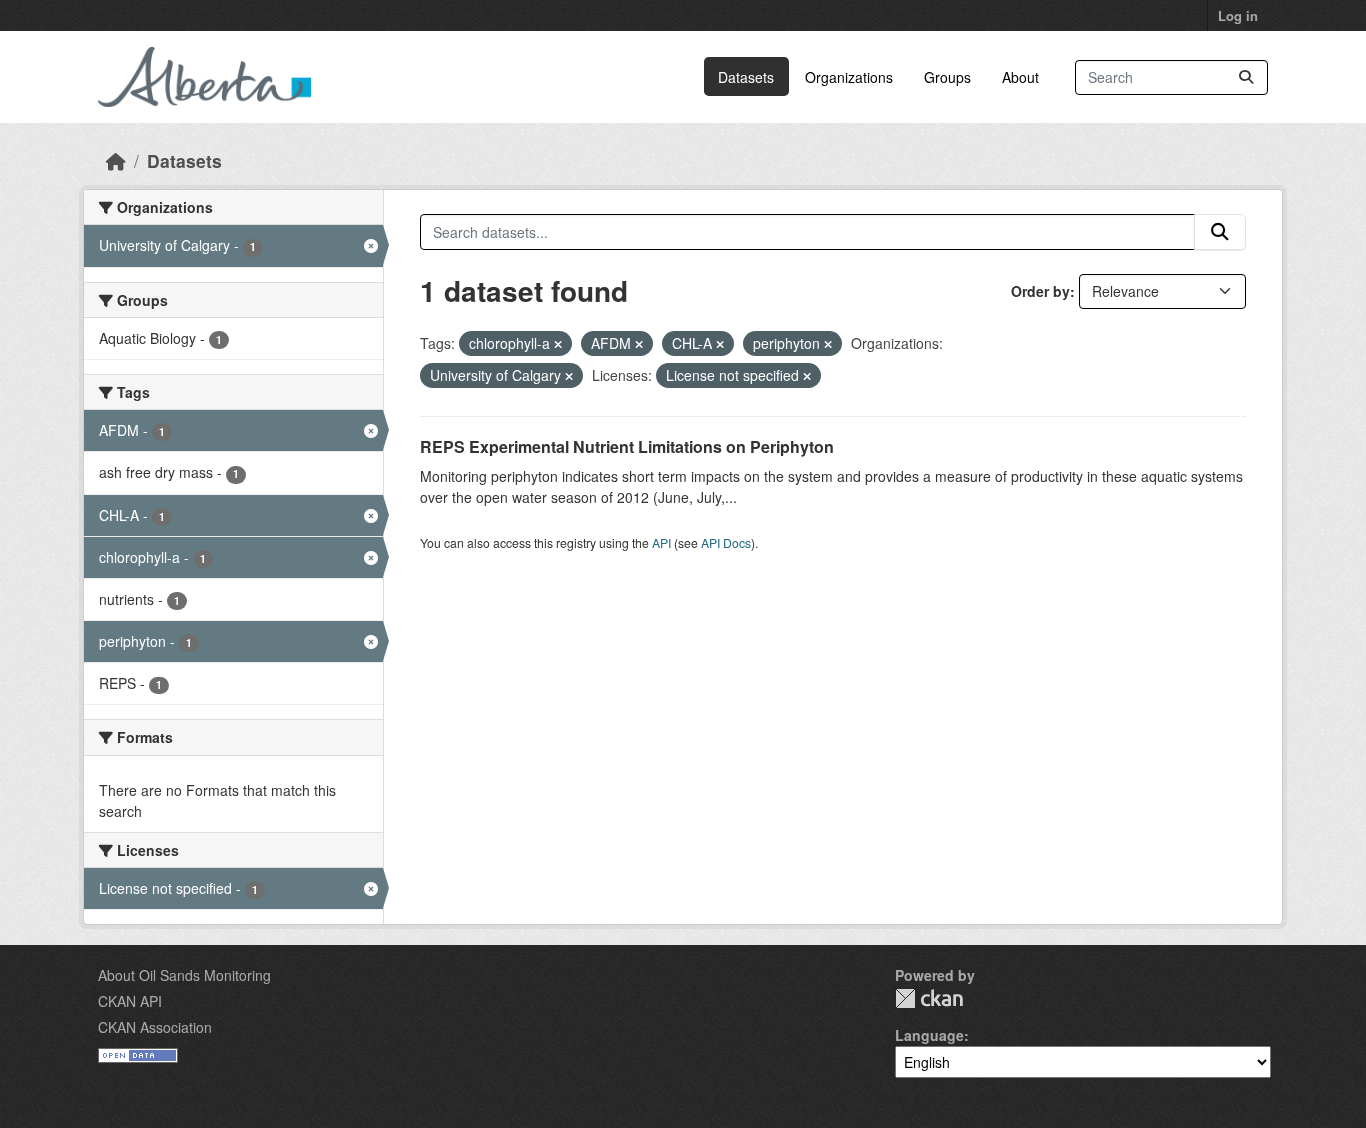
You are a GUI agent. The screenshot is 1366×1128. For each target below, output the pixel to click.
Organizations (849, 77)
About (1020, 77)
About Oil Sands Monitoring (184, 975)
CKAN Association (155, 1027)
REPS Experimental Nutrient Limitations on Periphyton (627, 446)
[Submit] (1246, 77)
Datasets (746, 77)
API (661, 542)
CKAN (929, 998)
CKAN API (130, 1001)
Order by (1040, 291)
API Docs (726, 542)
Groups (947, 77)
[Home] (116, 160)
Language (929, 1035)
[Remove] (558, 344)
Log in (1238, 15)
